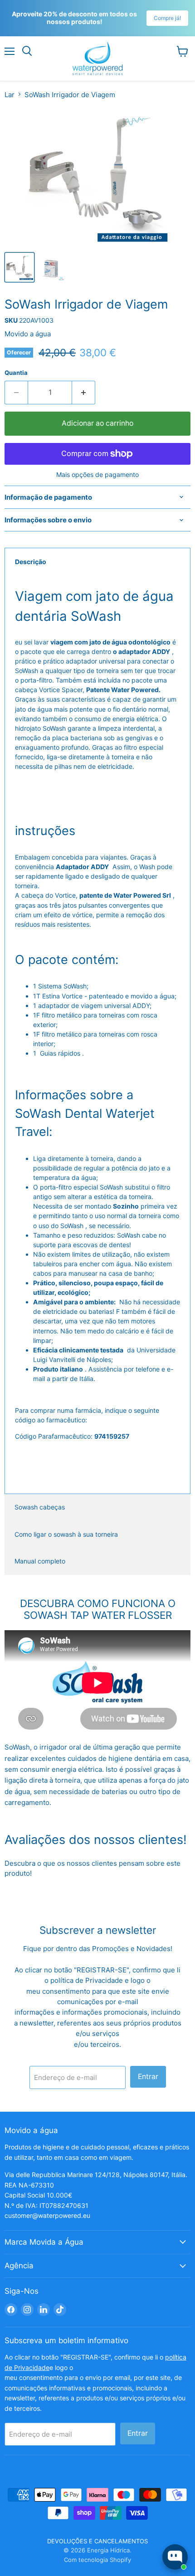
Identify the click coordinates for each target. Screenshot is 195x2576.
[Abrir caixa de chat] (175, 2557)
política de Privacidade (88, 1980)
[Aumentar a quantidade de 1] (84, 393)
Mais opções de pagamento (97, 475)
